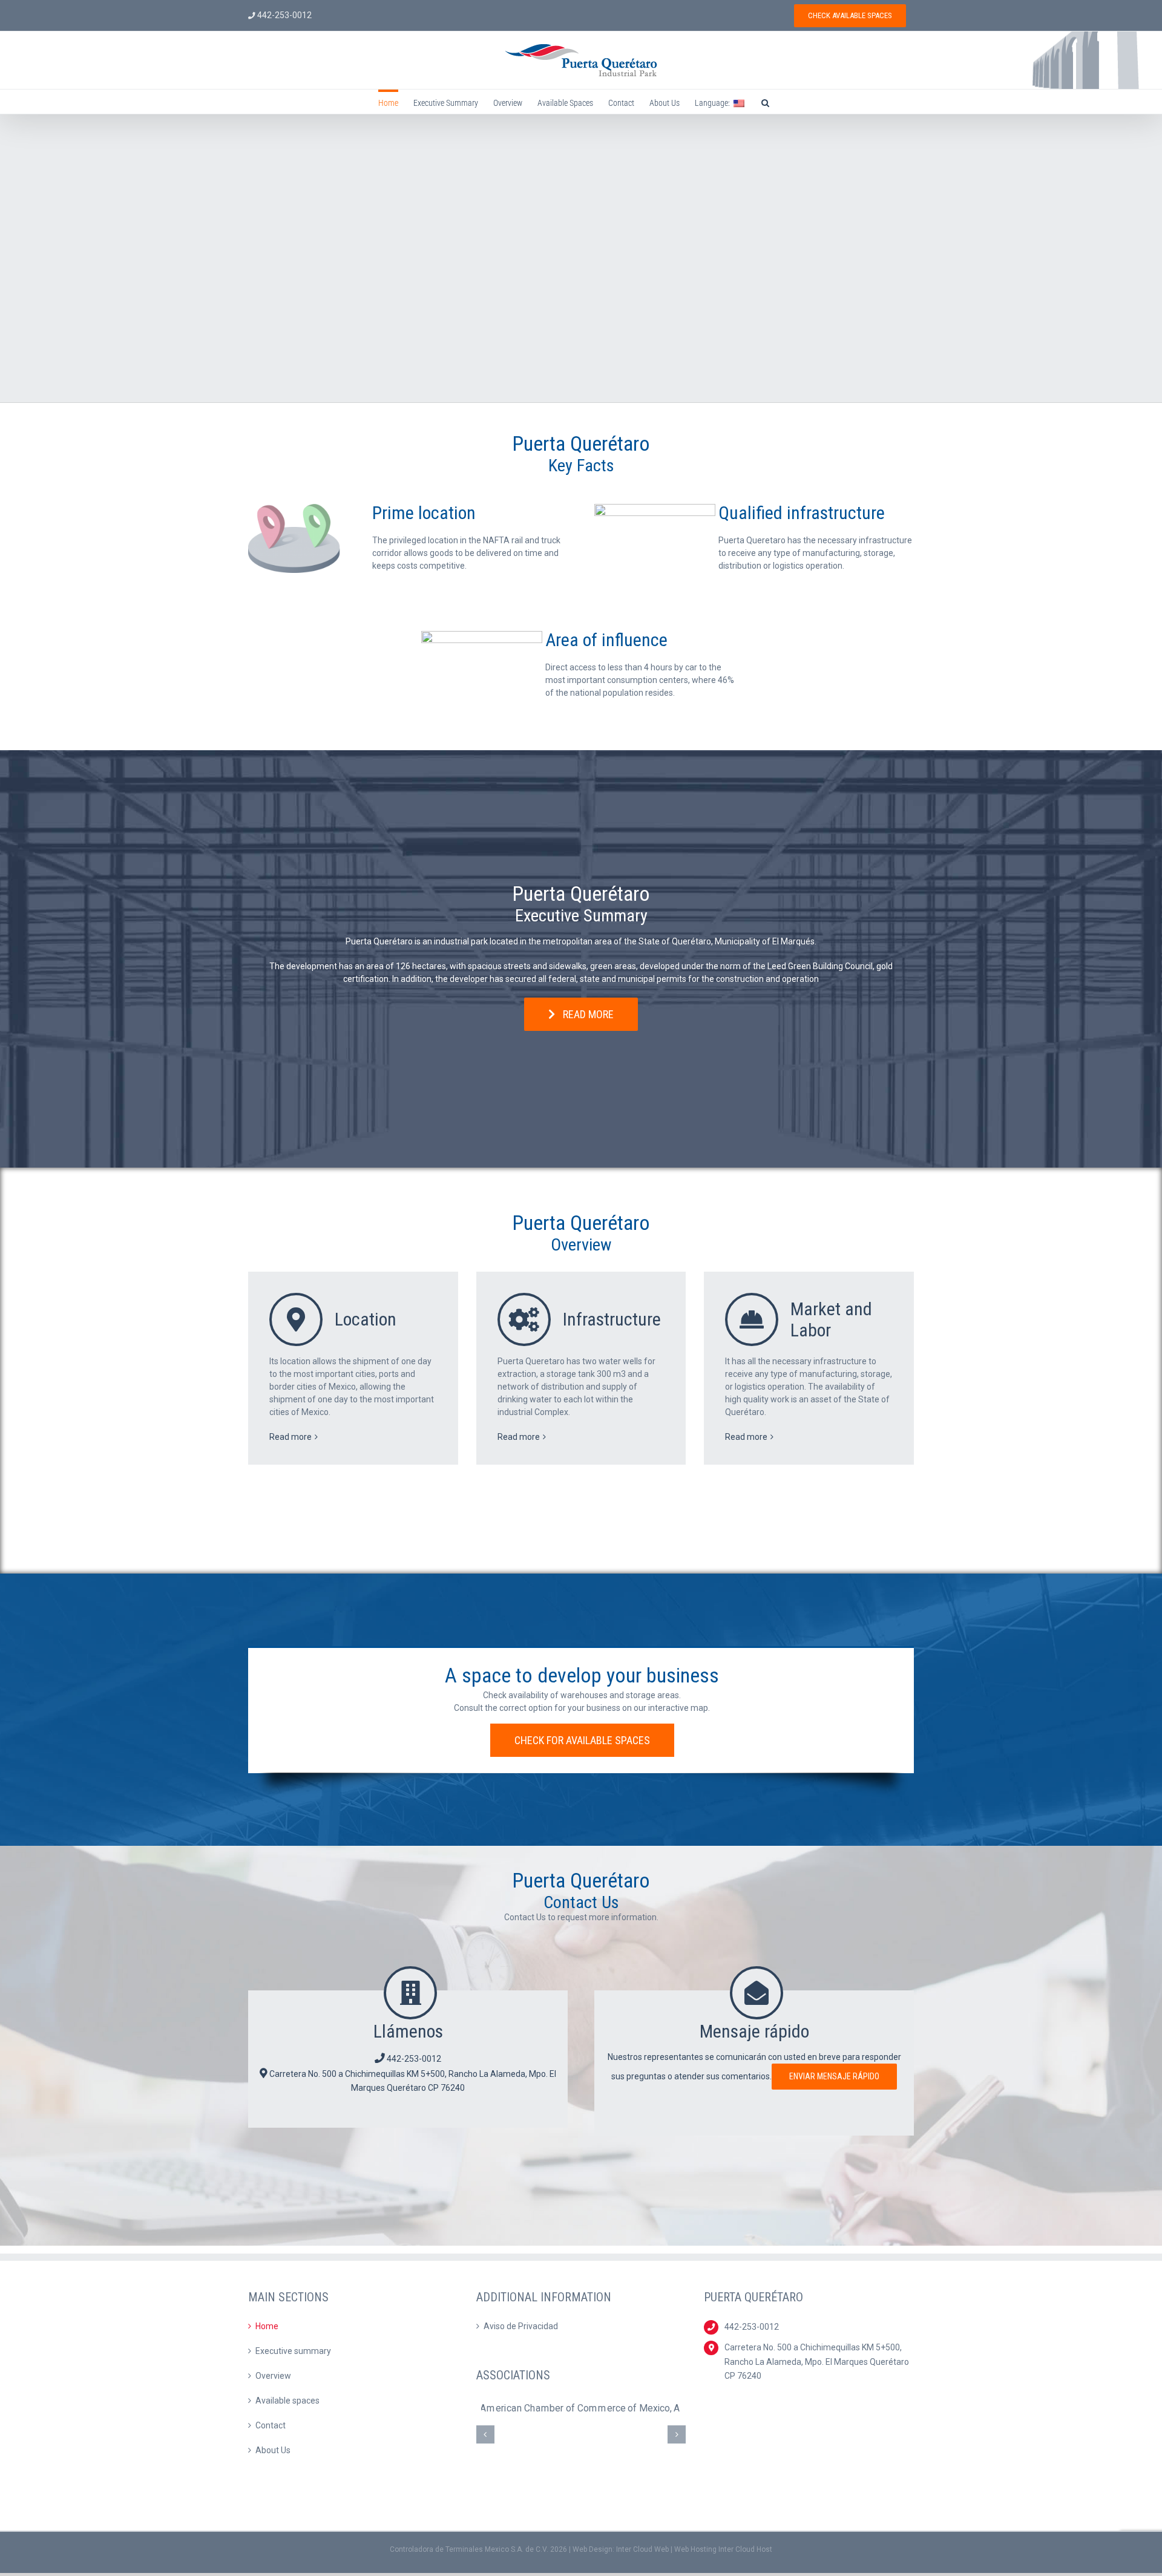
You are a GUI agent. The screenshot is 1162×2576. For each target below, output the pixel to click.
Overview (273, 2376)
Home (267, 2326)
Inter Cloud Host (745, 2549)
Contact (271, 2425)
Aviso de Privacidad (521, 2326)
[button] (765, 102)
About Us (273, 2450)
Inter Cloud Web (642, 2549)
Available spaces (287, 2401)
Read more (290, 1437)
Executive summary (293, 2351)
